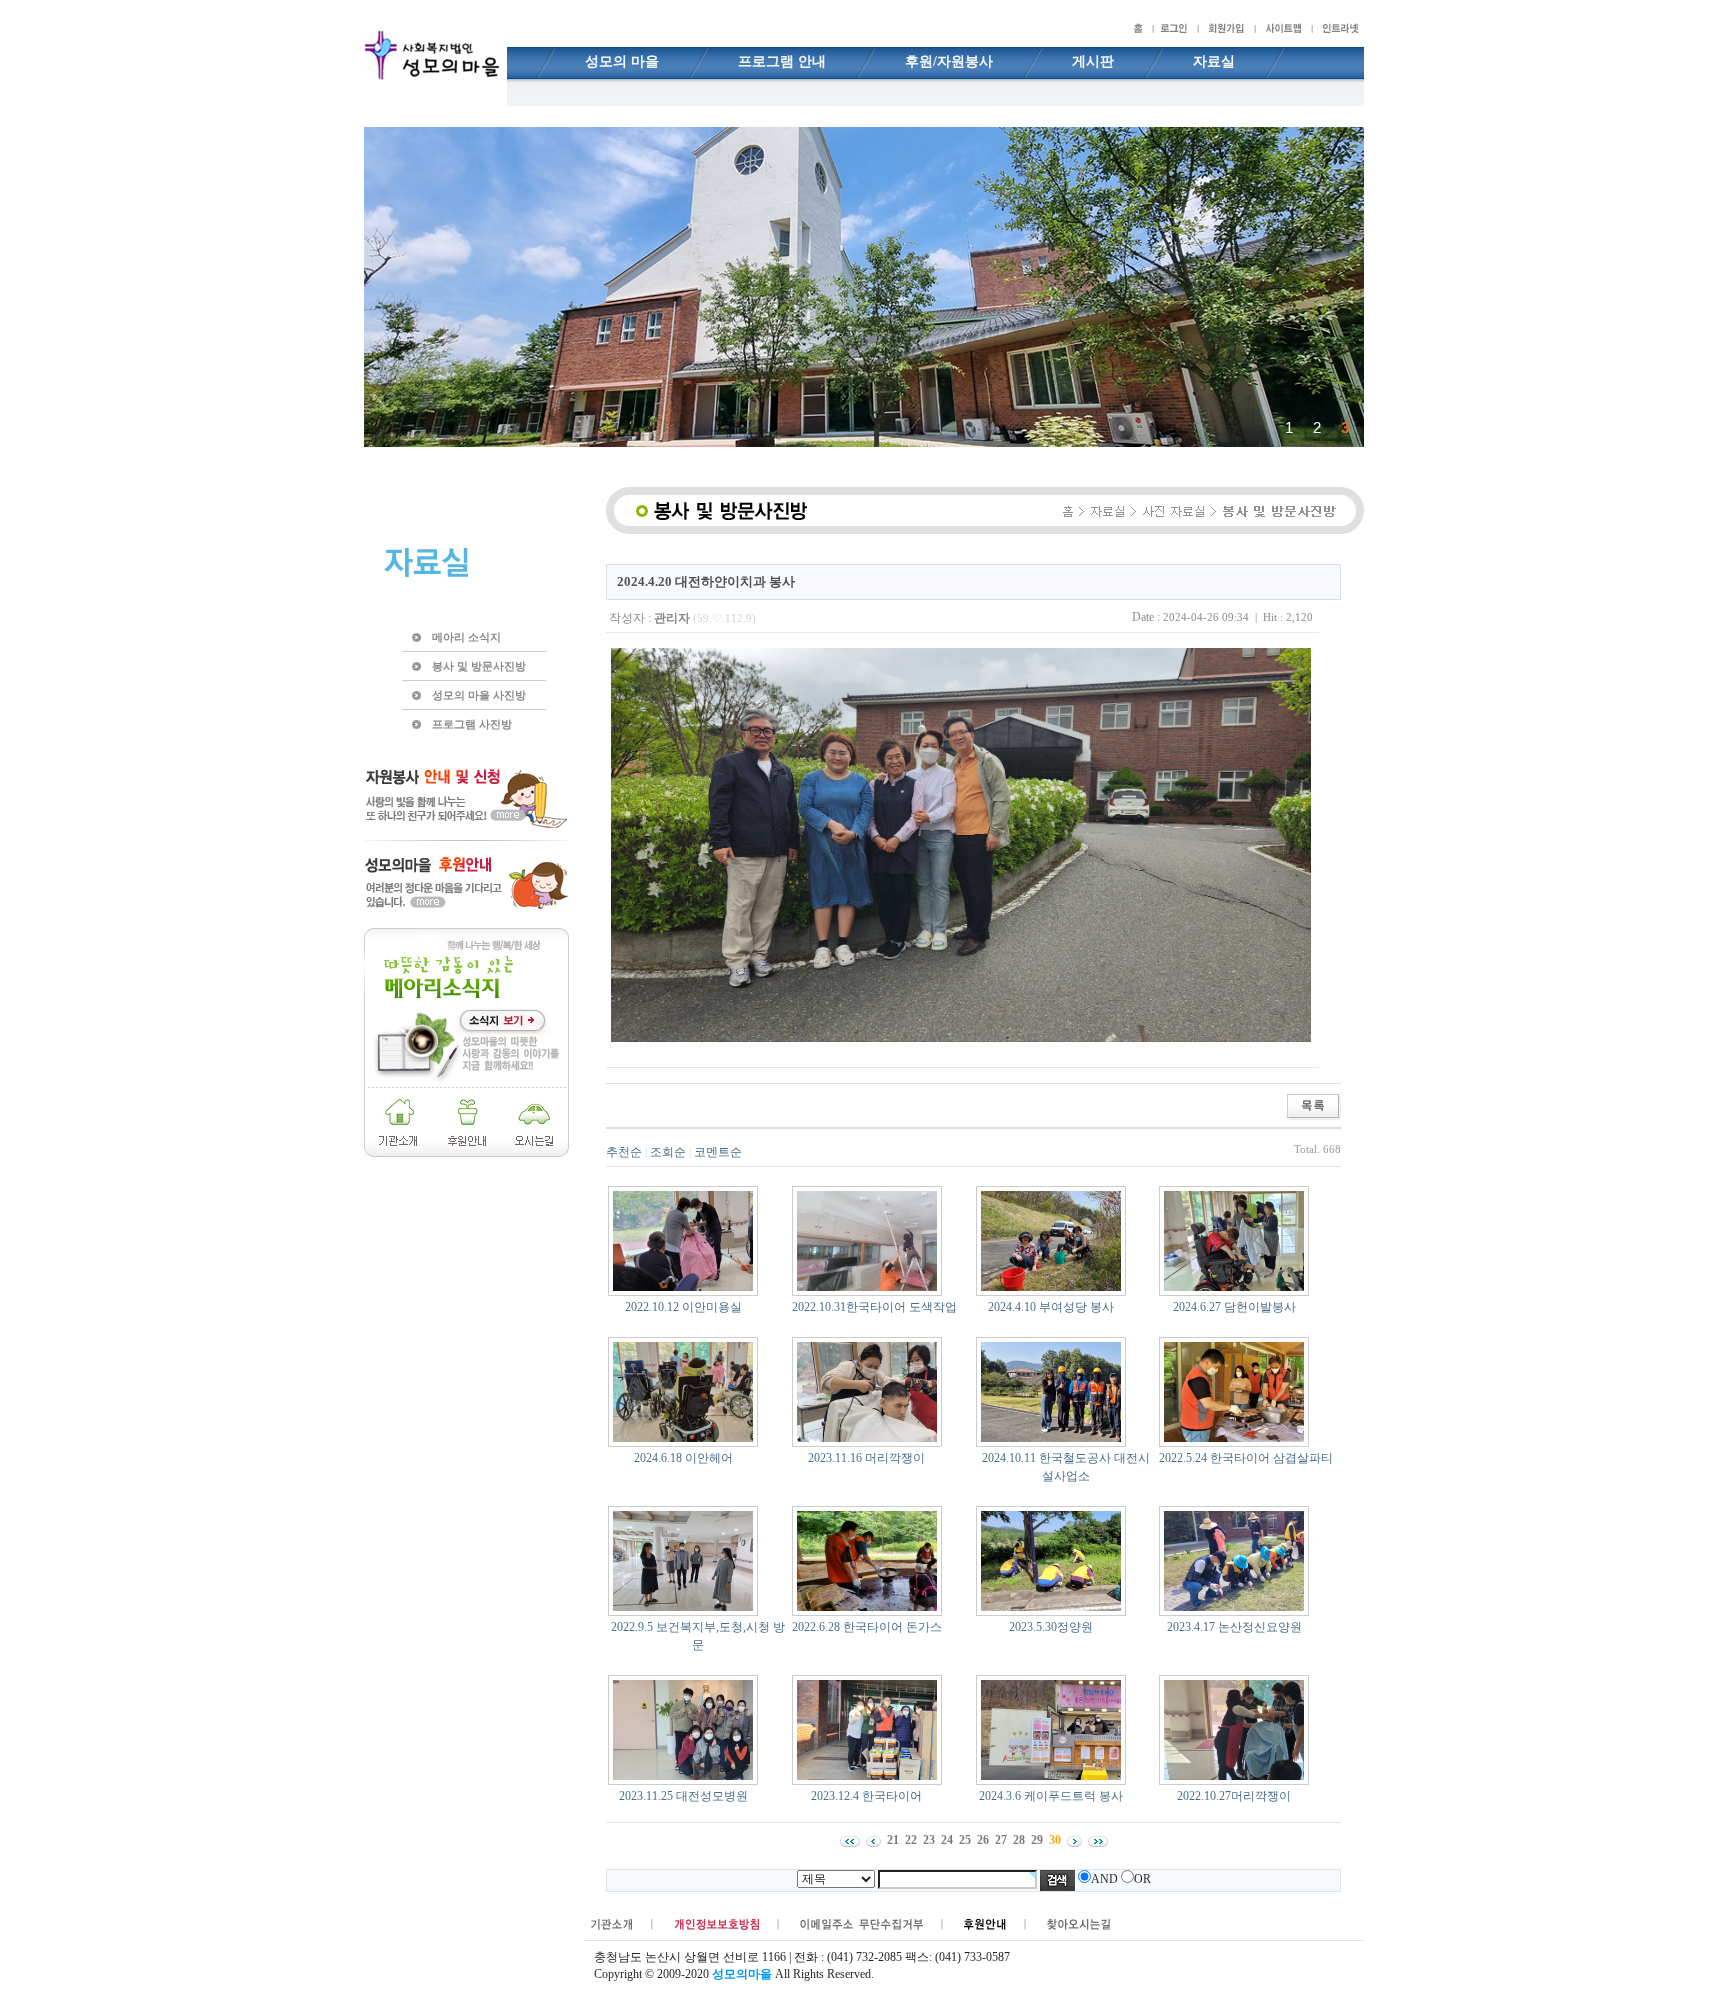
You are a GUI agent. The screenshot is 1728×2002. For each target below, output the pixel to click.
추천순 (624, 1152)
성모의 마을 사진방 (479, 695)
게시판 (1093, 61)
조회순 (668, 1152)
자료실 (1214, 61)
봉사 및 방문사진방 (479, 666)
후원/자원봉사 (949, 61)
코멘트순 (718, 1152)
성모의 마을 (622, 61)
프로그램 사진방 (472, 724)
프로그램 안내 (782, 61)
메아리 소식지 (466, 637)
